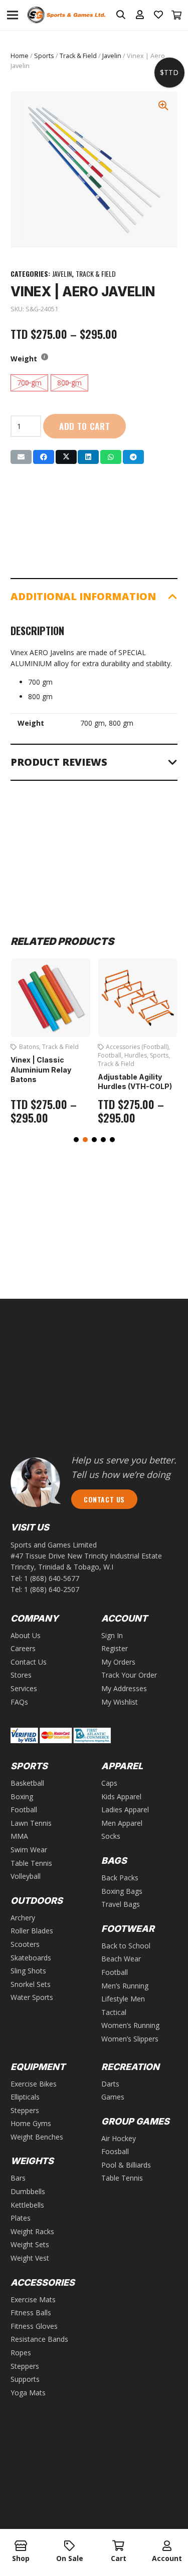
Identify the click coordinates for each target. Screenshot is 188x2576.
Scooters (25, 1944)
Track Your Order (129, 1675)
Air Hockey (119, 2138)
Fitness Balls (31, 2312)
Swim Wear (29, 1850)
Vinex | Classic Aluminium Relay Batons (41, 1070)
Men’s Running (125, 1986)
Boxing (22, 1796)
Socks (111, 1836)
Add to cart (85, 426)
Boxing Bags (122, 1891)
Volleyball (26, 1876)
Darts (110, 2084)
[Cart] (177, 15)
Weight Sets (30, 2244)
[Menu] (13, 15)
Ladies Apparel (125, 1810)
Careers (23, 1648)
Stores (21, 1675)
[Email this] (21, 457)
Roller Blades (32, 1931)
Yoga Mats (28, 2393)
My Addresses (124, 1688)
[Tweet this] (66, 457)
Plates (21, 2218)
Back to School (126, 1946)
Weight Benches (37, 2137)
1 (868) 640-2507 (52, 1589)
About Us (26, 1635)
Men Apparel (122, 1823)
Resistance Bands (39, 2339)
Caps (109, 1783)
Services (24, 1688)
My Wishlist (120, 1702)
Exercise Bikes (34, 2084)
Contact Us (29, 1662)
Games (113, 2097)
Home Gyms (31, 2123)
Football (110, 1055)
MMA (19, 1836)
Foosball (115, 2151)
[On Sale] (69, 2546)
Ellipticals (25, 2097)
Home (20, 56)
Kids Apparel (121, 1796)
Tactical (114, 2012)
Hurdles (136, 1055)
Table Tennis (31, 1863)
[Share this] (44, 457)
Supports (25, 2379)
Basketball (27, 1783)
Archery (23, 1918)
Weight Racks (32, 2231)
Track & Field (78, 56)
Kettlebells (27, 2205)
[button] (76, 1140)
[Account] (167, 2546)
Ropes (21, 2353)
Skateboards (31, 1958)
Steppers (25, 2110)
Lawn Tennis (31, 1823)
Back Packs (120, 1878)
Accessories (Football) (137, 1047)
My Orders (118, 1662)
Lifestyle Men (123, 1999)
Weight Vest (30, 2258)
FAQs (19, 1702)
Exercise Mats (33, 2299)
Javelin (112, 56)
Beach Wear (121, 1959)
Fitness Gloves (34, 2326)
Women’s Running (130, 2025)
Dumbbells (28, 2191)
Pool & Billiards (126, 2165)
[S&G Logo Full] (66, 15)
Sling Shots (28, 1971)
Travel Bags (121, 1904)
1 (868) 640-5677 (52, 1578)
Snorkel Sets (31, 1984)
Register (115, 1648)
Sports (44, 56)
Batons (29, 1047)
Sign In (112, 1635)
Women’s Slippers (130, 2039)
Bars (18, 2178)
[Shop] (21, 2546)
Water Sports (32, 1997)
